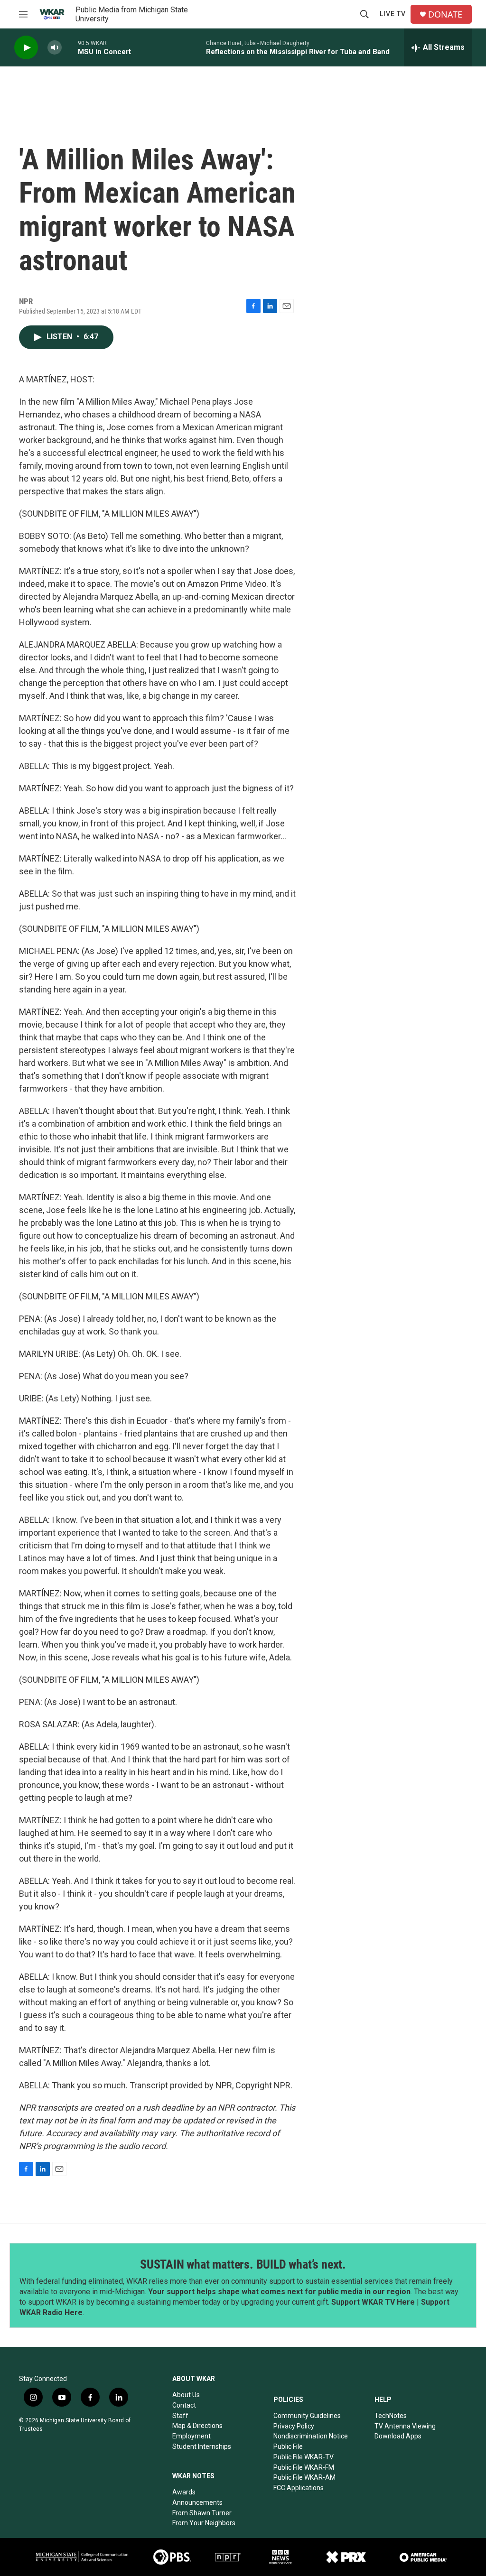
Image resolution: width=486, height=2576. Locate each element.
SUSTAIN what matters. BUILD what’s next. (243, 2264)
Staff (180, 2416)
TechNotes (391, 2416)
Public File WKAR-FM (304, 2467)
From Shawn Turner (202, 2513)
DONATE (445, 14)
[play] (26, 48)
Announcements (197, 2502)
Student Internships (202, 2446)
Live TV (393, 14)
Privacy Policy (294, 2426)
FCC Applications (299, 2488)
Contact (184, 2405)
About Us (186, 2395)
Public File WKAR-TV (304, 2457)
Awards (184, 2492)
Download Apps (398, 2436)
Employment (192, 2436)
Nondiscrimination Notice (311, 2436)
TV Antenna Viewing (405, 2426)
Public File (288, 2446)
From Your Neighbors (204, 2523)
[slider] (70, 47)
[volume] (55, 48)
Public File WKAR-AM (304, 2477)
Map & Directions (197, 2426)
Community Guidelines (307, 2416)
